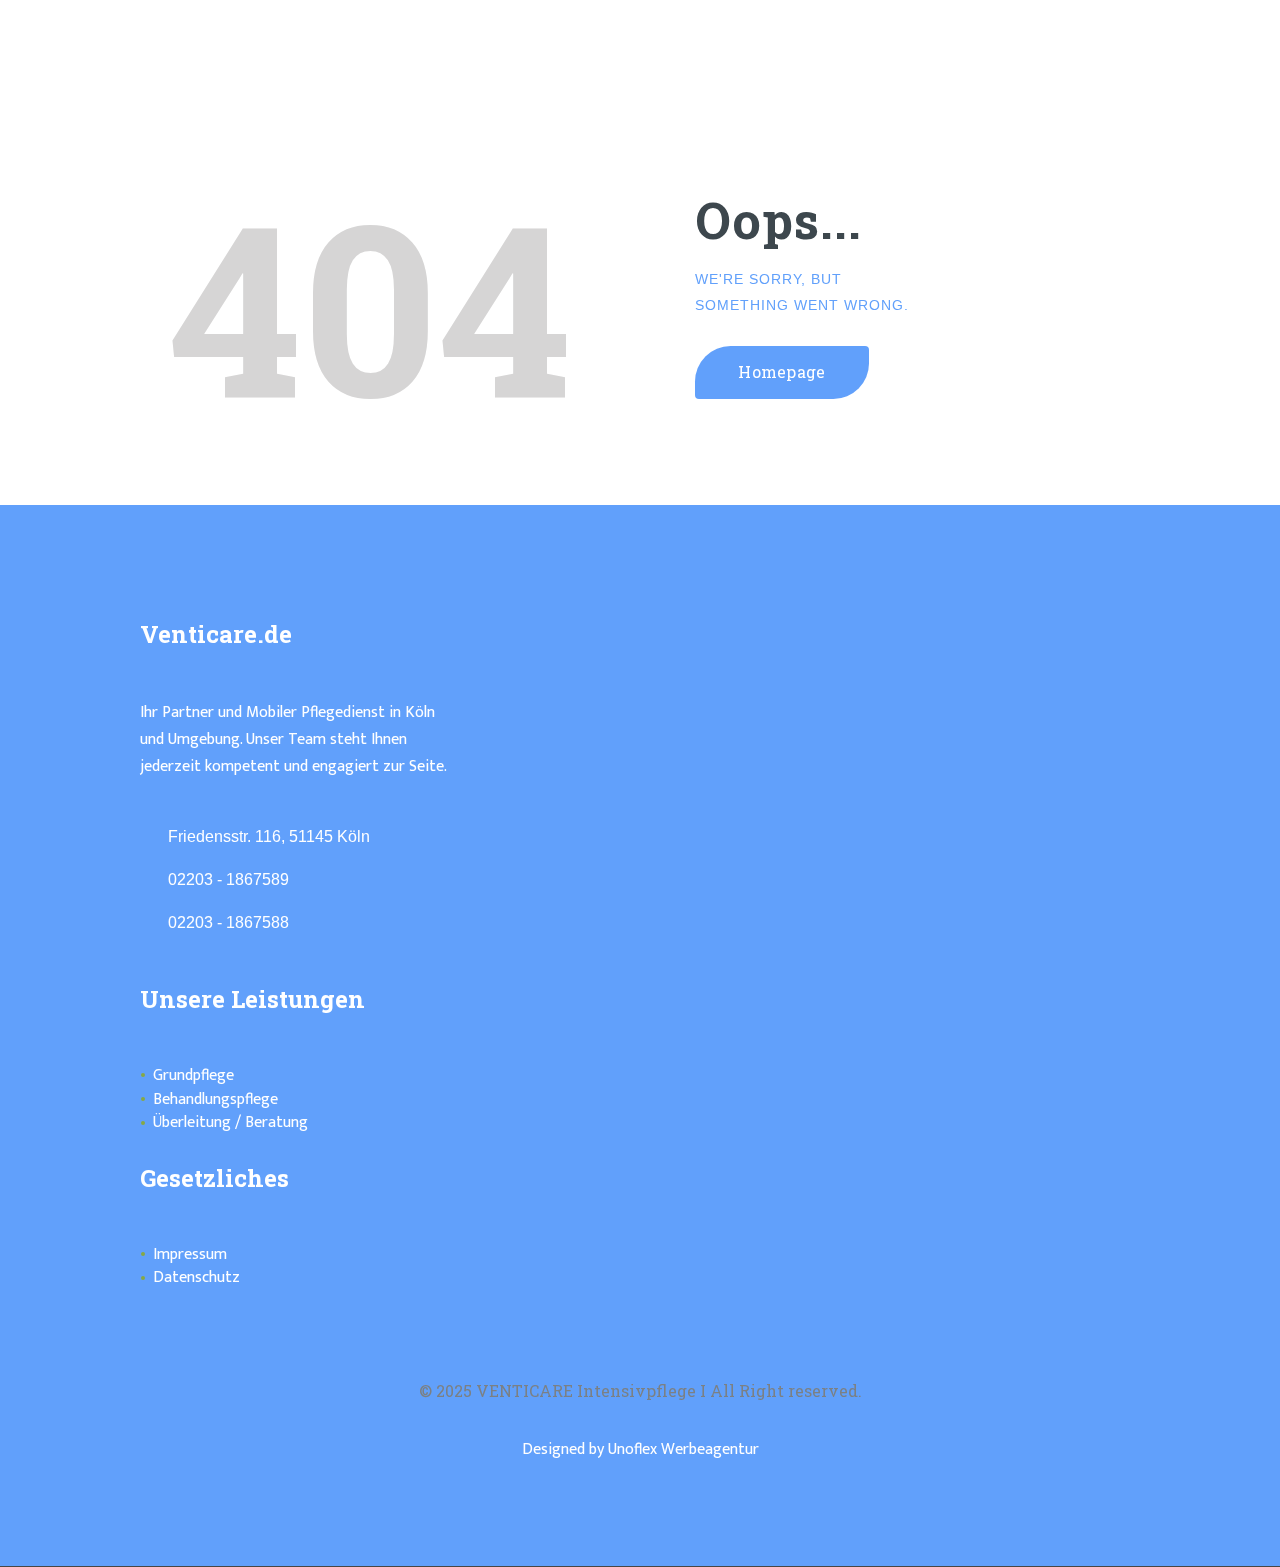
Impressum (190, 1254)
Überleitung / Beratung (230, 1122)
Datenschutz (196, 1277)
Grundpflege (193, 1075)
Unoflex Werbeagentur (683, 1449)
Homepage (782, 371)
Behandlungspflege (215, 1099)
